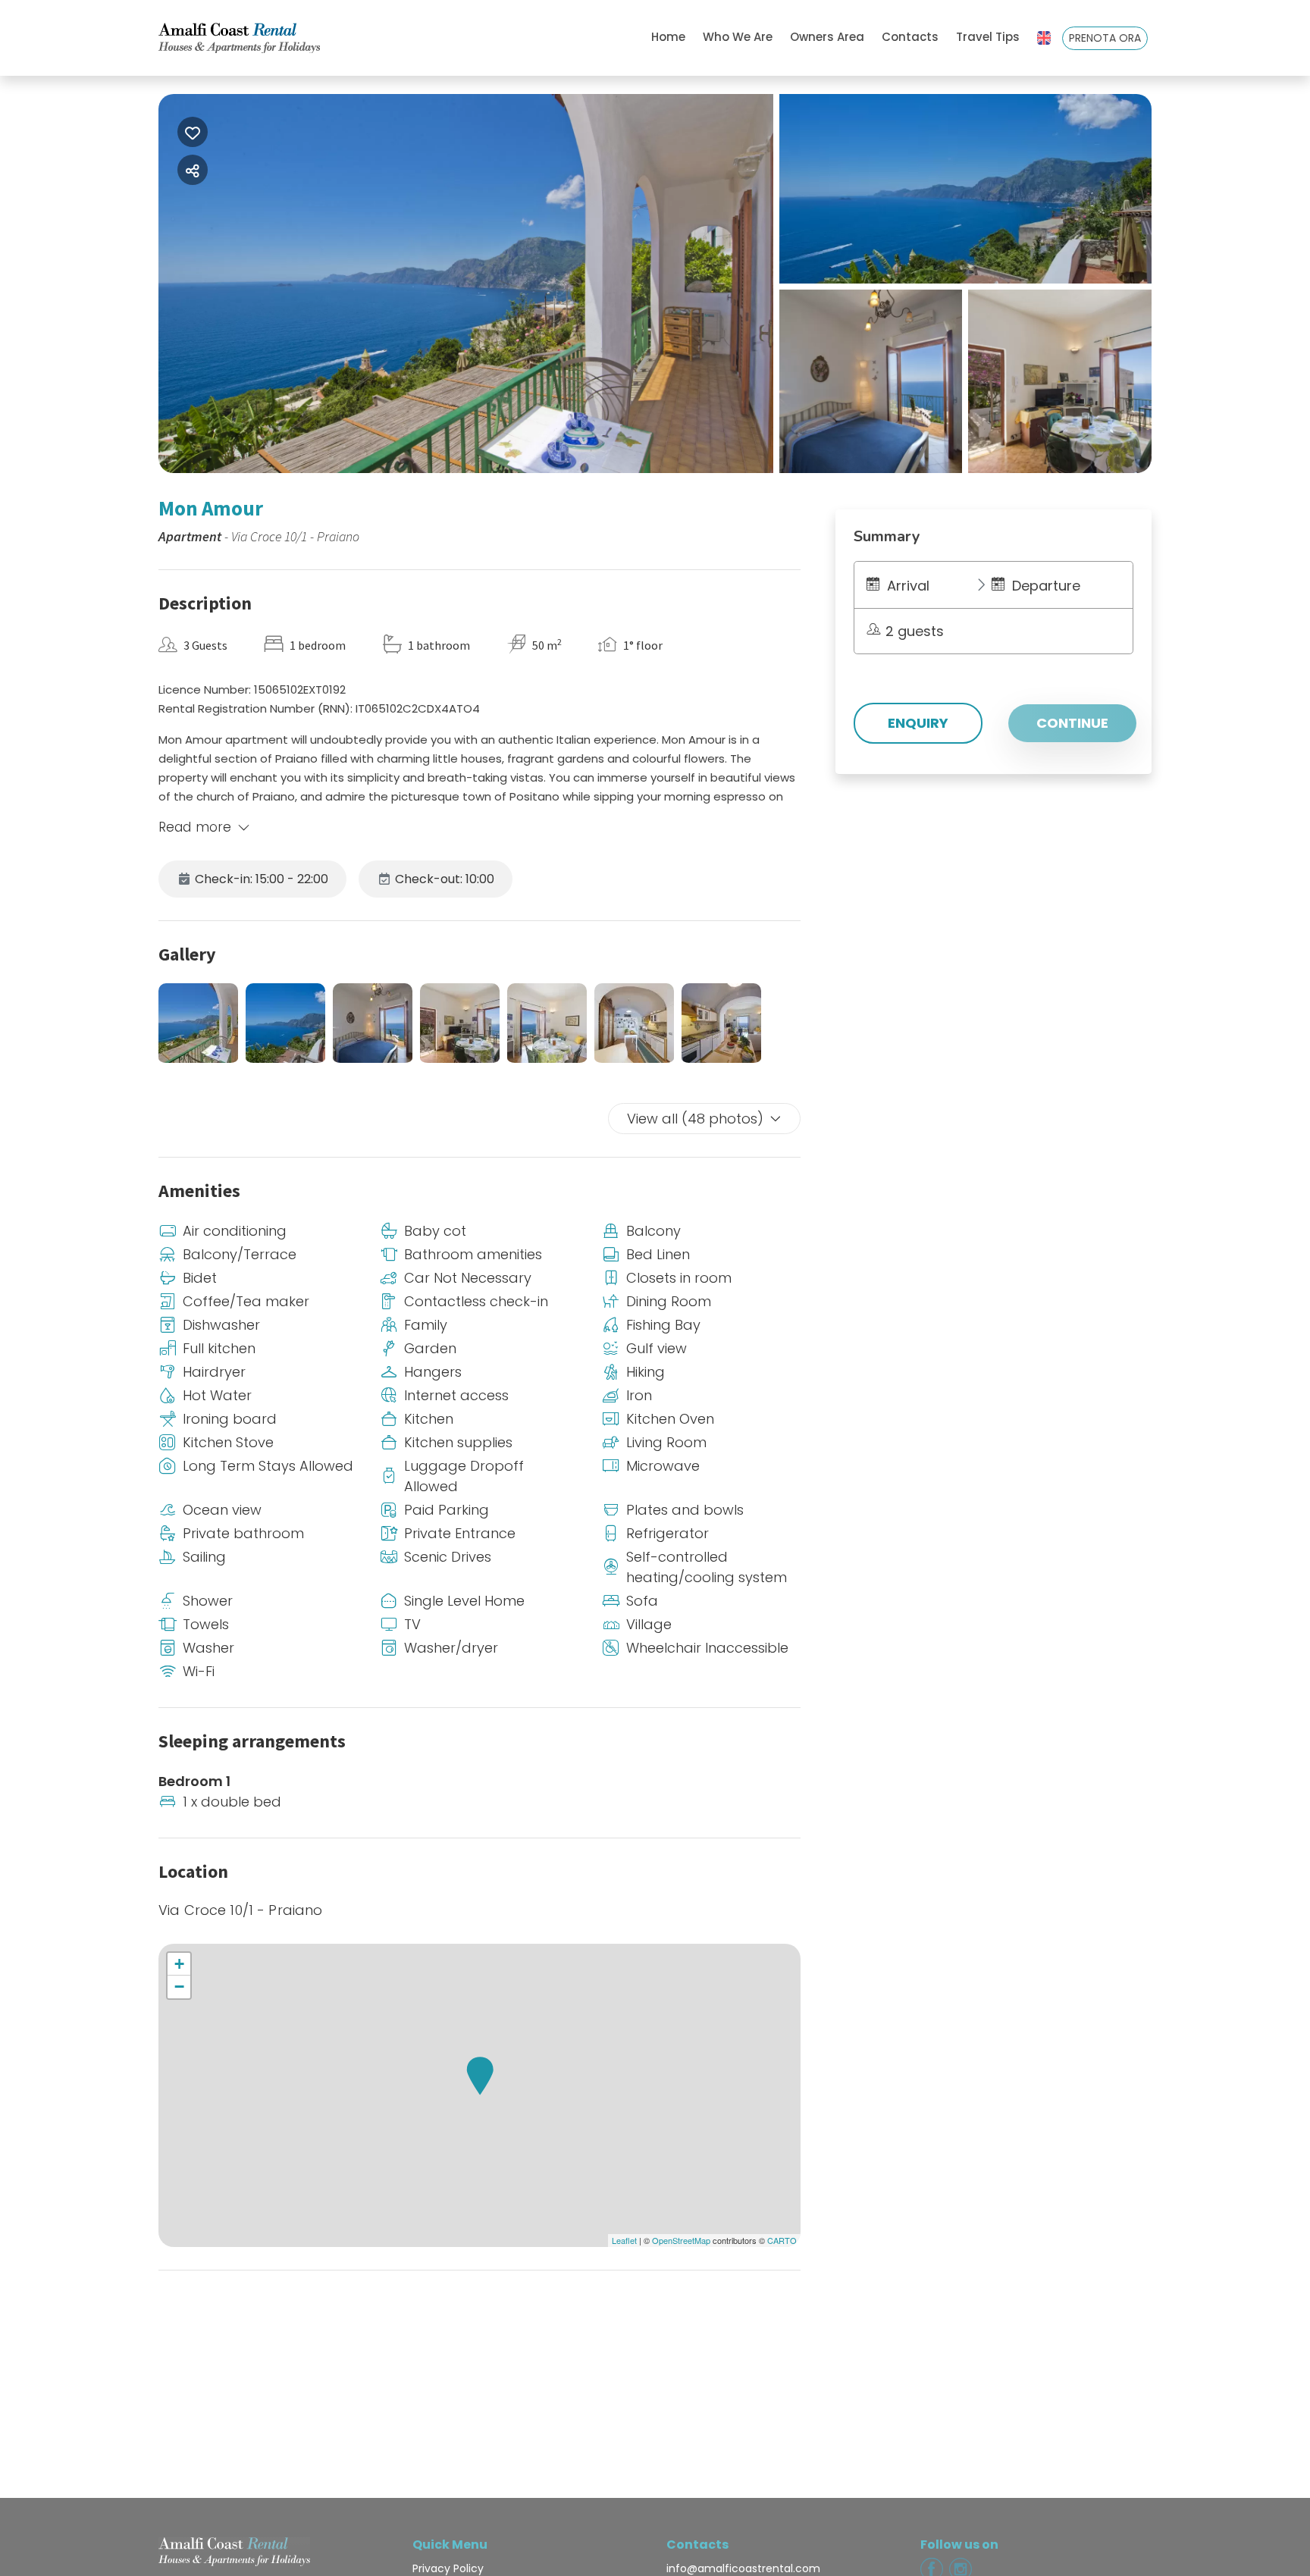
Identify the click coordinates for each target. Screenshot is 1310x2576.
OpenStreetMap (681, 2240)
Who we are (738, 37)
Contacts (910, 37)
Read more (195, 827)
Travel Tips (988, 37)
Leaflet (624, 2240)
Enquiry (918, 723)
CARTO (782, 2240)
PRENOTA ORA (1105, 38)
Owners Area (827, 37)
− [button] (179, 1987)
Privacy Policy (448, 2568)
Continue (1072, 723)
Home (668, 37)
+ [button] (179, 1964)
